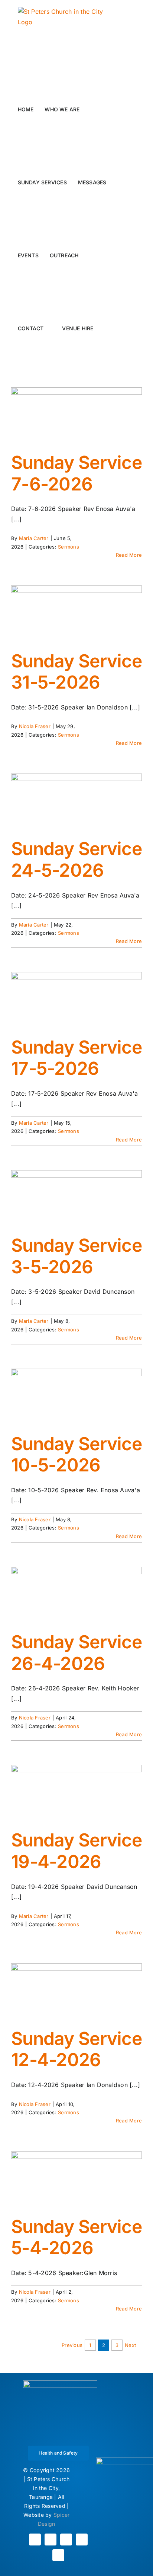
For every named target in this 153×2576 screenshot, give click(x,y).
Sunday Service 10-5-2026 (76, 1454)
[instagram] (51, 2540)
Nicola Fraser (35, 726)
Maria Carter (34, 538)
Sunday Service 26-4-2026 (76, 1653)
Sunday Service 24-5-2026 (76, 859)
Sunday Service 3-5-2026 (76, 1256)
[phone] (58, 2555)
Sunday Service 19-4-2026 (76, 1851)
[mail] (82, 2540)
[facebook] (35, 2540)
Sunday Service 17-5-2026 (76, 1058)
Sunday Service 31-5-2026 (76, 672)
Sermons (69, 547)
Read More (129, 555)
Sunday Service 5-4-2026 (76, 2237)
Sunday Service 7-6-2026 (76, 473)
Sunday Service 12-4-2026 (76, 2049)
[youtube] (66, 2540)
